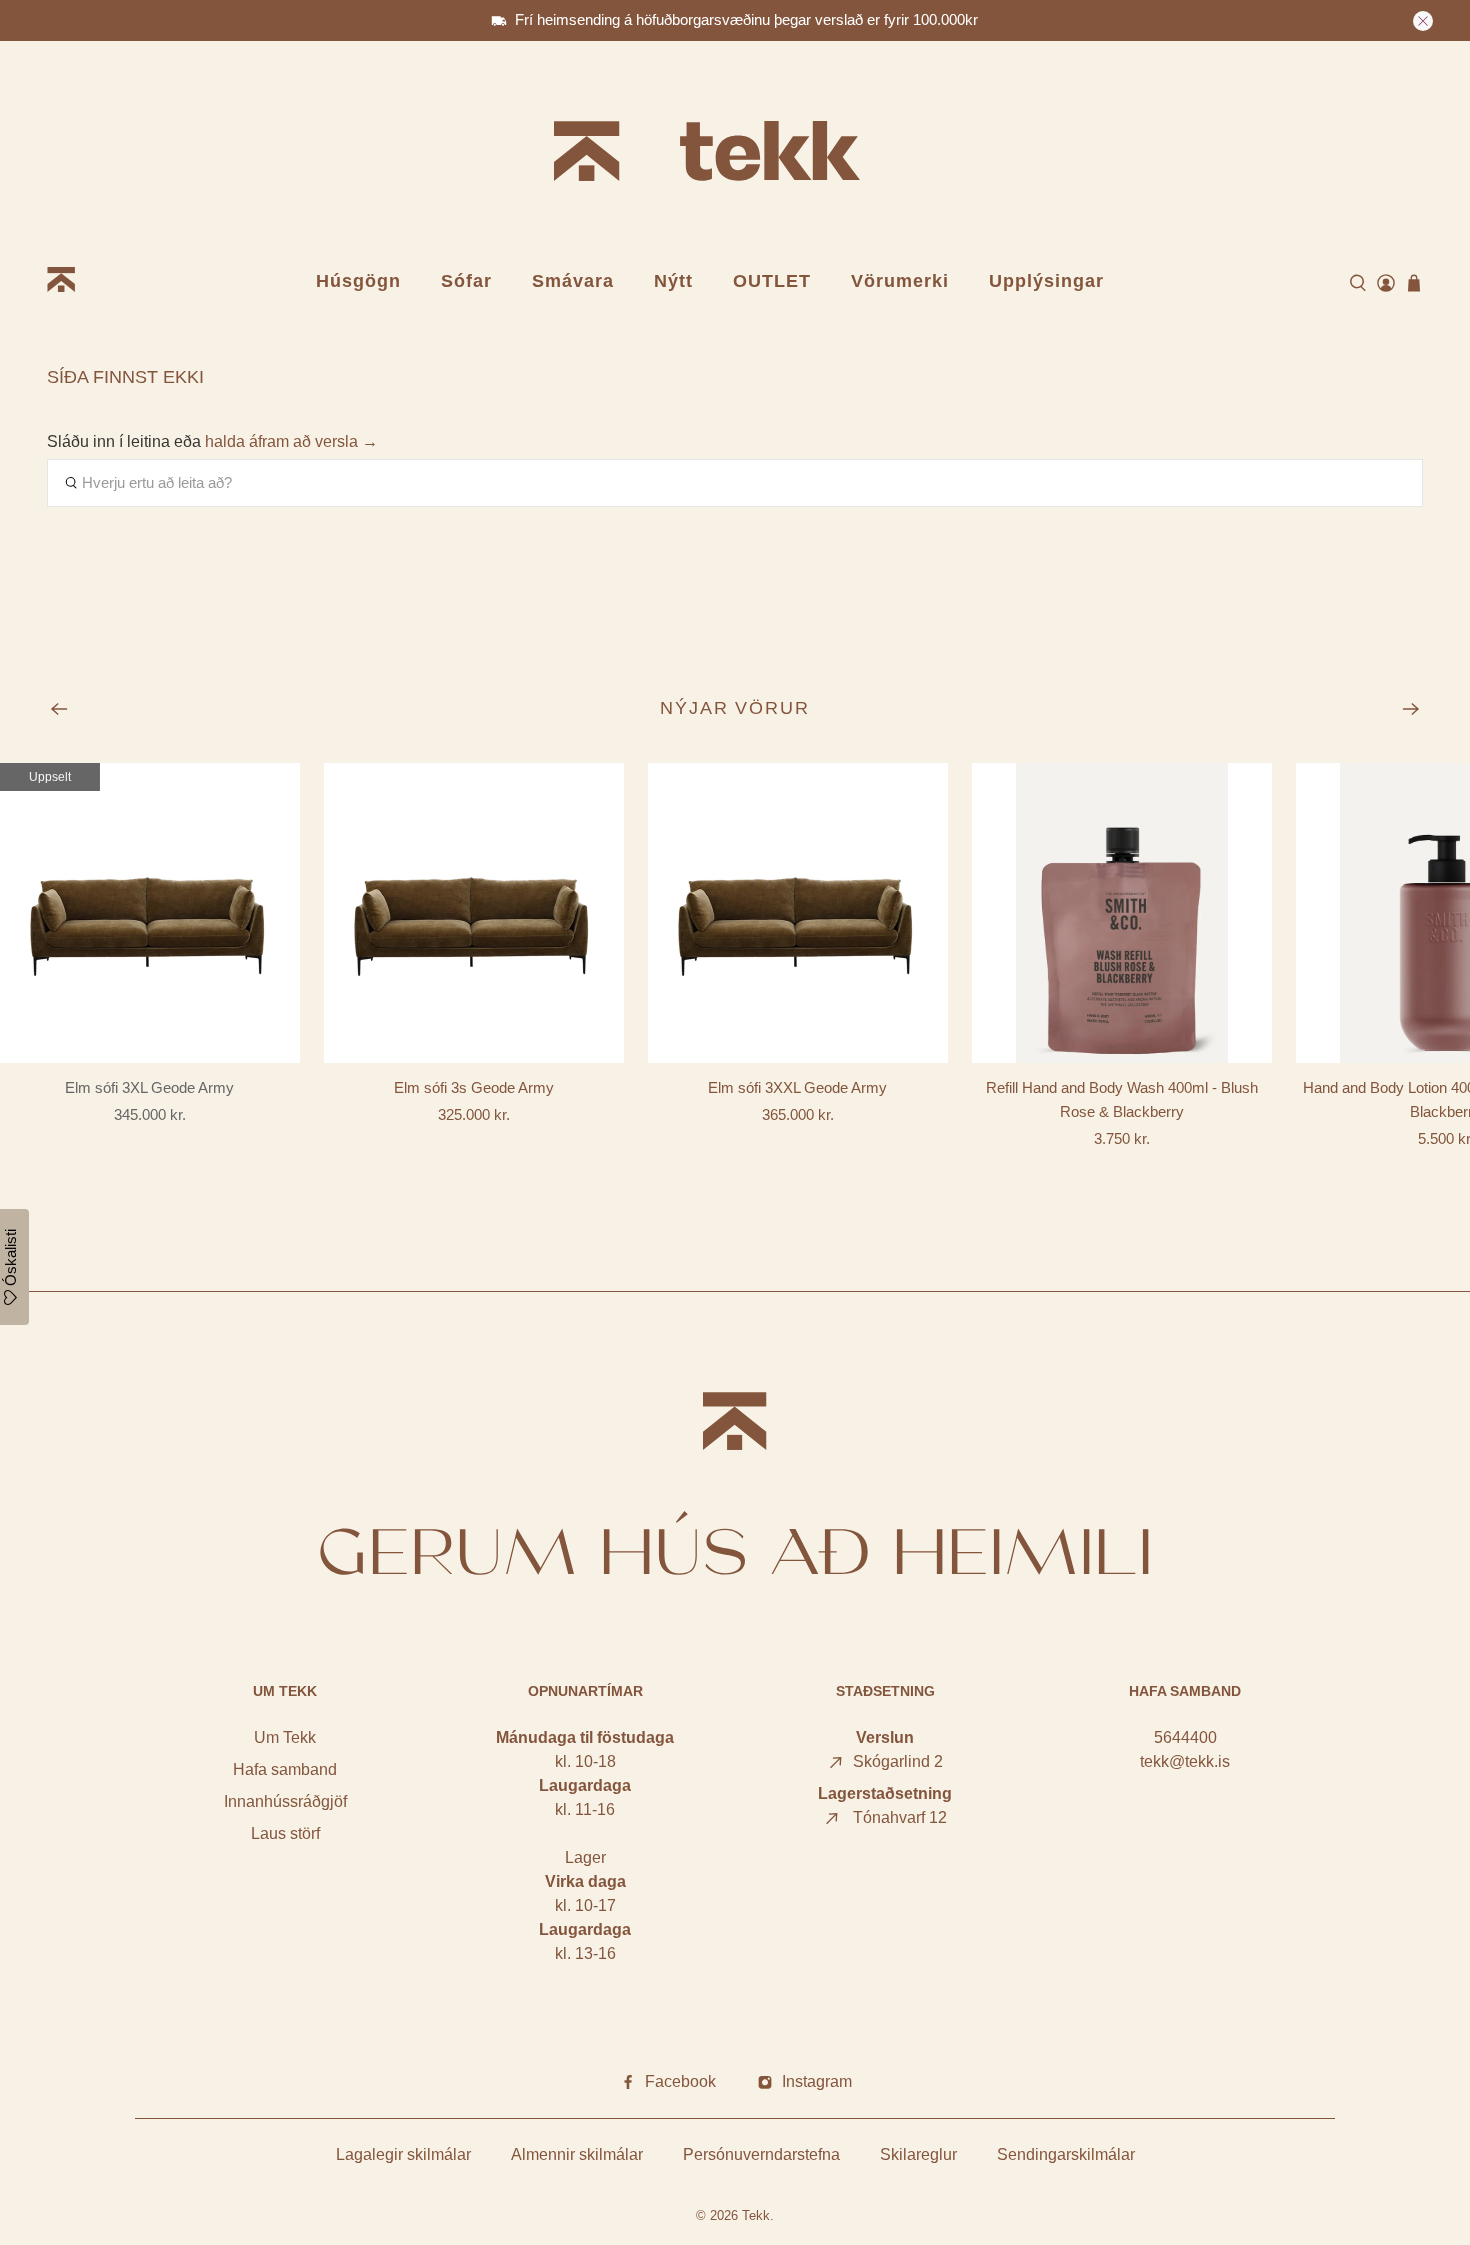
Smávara (573, 281)
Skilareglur (918, 2154)
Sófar (466, 281)
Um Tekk (285, 1737)
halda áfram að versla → (291, 441)
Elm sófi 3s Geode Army (474, 1087)
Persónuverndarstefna (761, 2154)
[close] (1423, 21)
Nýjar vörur (735, 708)
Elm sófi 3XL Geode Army (149, 1087)
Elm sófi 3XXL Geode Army (797, 1087)
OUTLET (772, 281)
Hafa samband (285, 1769)
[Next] (1411, 709)
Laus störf (285, 1833)
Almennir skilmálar (577, 2154)
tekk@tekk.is (1185, 1761)
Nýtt (673, 281)
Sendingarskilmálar (1066, 2154)
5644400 (1185, 1737)
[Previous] (59, 709)
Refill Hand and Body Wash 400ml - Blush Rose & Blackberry (1122, 1099)
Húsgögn (358, 281)
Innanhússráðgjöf (285, 1801)
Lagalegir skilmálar (403, 2154)
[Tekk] (735, 154)
